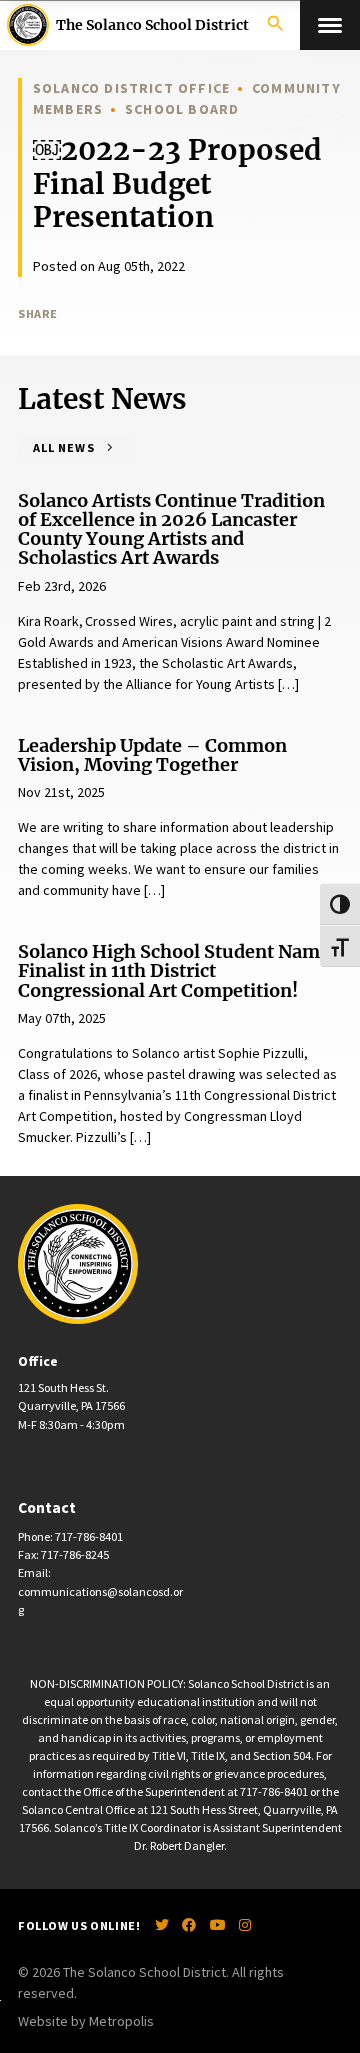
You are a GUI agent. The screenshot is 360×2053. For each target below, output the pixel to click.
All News (63, 447)
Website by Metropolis (86, 2021)
